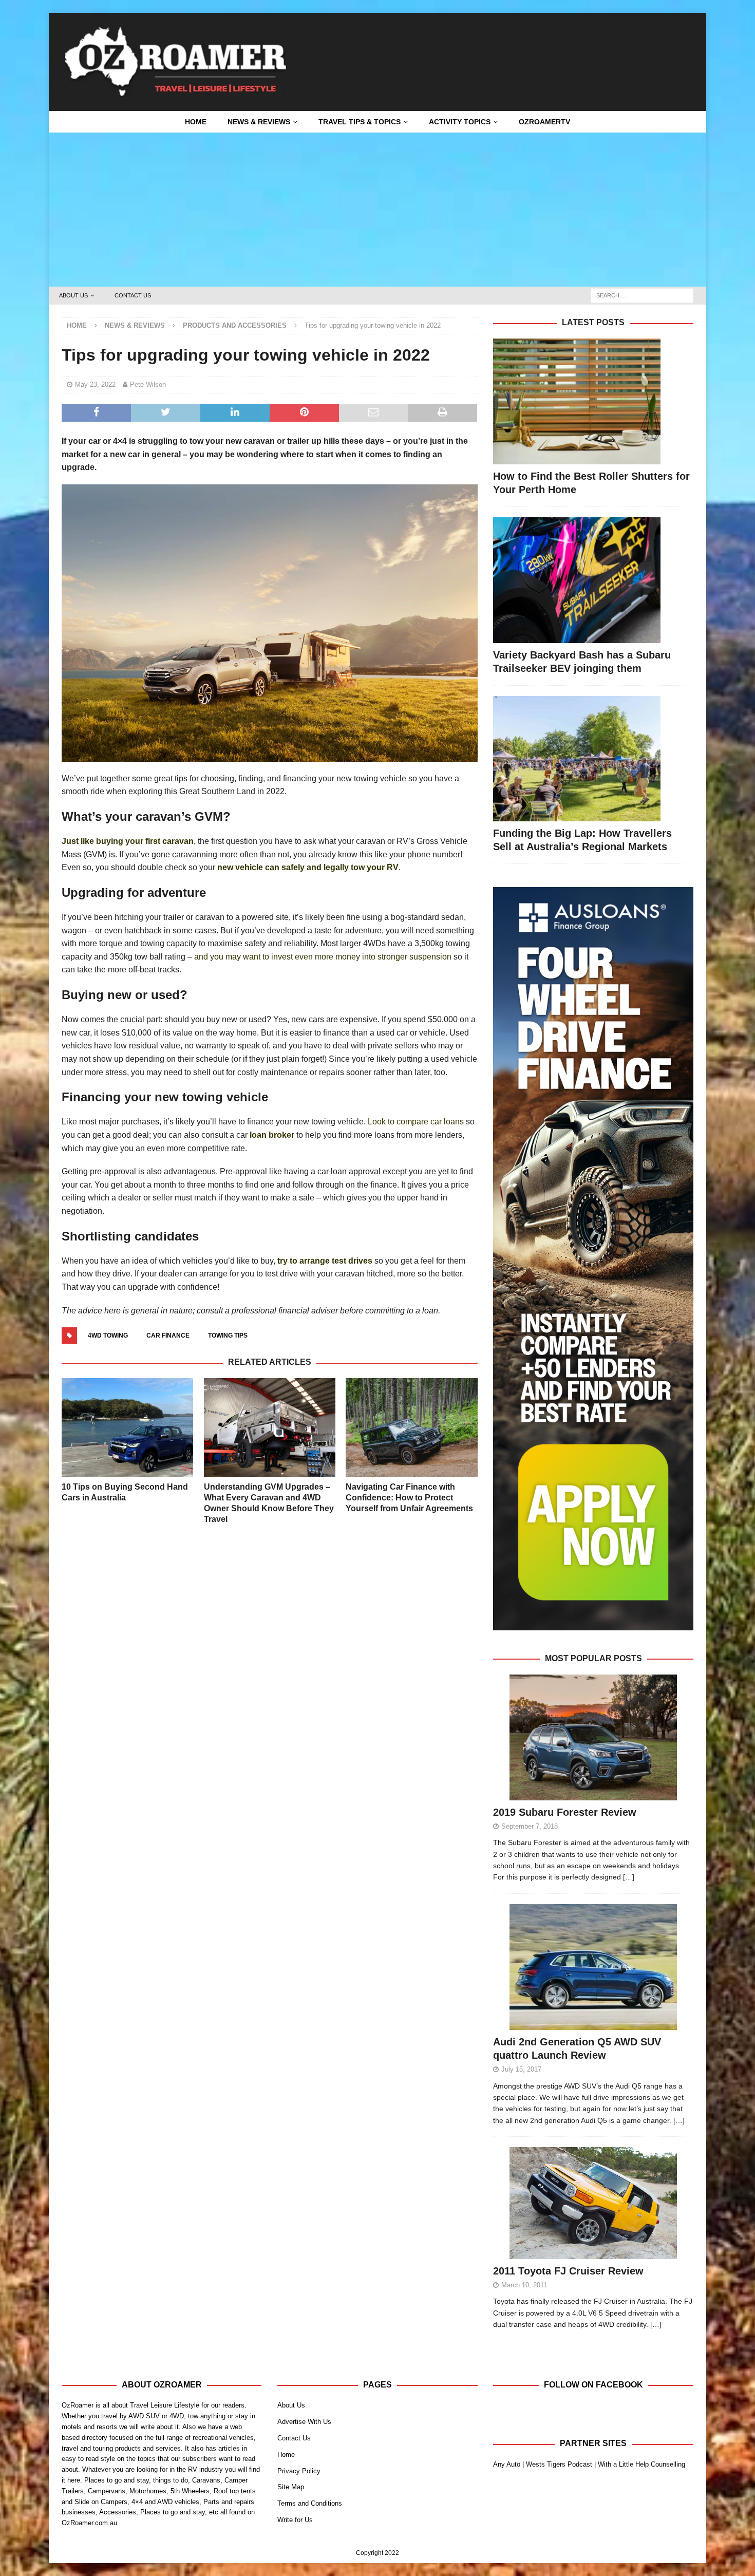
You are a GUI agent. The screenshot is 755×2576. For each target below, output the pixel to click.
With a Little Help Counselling (641, 2464)
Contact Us (133, 295)
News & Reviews (259, 122)
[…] (629, 1877)
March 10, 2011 (524, 2285)
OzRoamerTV (544, 122)
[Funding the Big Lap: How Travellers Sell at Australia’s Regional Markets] (593, 759)
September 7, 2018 (530, 1826)
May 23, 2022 (95, 384)
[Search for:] (642, 295)
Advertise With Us (304, 2422)
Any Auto (507, 2464)
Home (196, 122)
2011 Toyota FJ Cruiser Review (568, 2271)
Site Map (291, 2487)
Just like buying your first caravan (128, 841)
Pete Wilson (148, 384)
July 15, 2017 (521, 2069)
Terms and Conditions (310, 2503)
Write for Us (295, 2520)
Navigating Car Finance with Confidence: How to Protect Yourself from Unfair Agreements (409, 1498)
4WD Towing (108, 1336)
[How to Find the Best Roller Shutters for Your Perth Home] (593, 401)
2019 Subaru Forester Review (565, 1812)
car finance (168, 1336)
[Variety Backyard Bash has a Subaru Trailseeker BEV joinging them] (593, 580)
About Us (73, 295)
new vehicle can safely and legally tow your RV (308, 867)
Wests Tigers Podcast (559, 2464)
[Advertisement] (377, 210)
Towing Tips (228, 1336)
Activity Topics (460, 122)
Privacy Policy (299, 2471)
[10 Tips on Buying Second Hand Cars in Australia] (127, 1427)
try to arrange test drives (325, 1261)
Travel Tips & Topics (360, 122)
